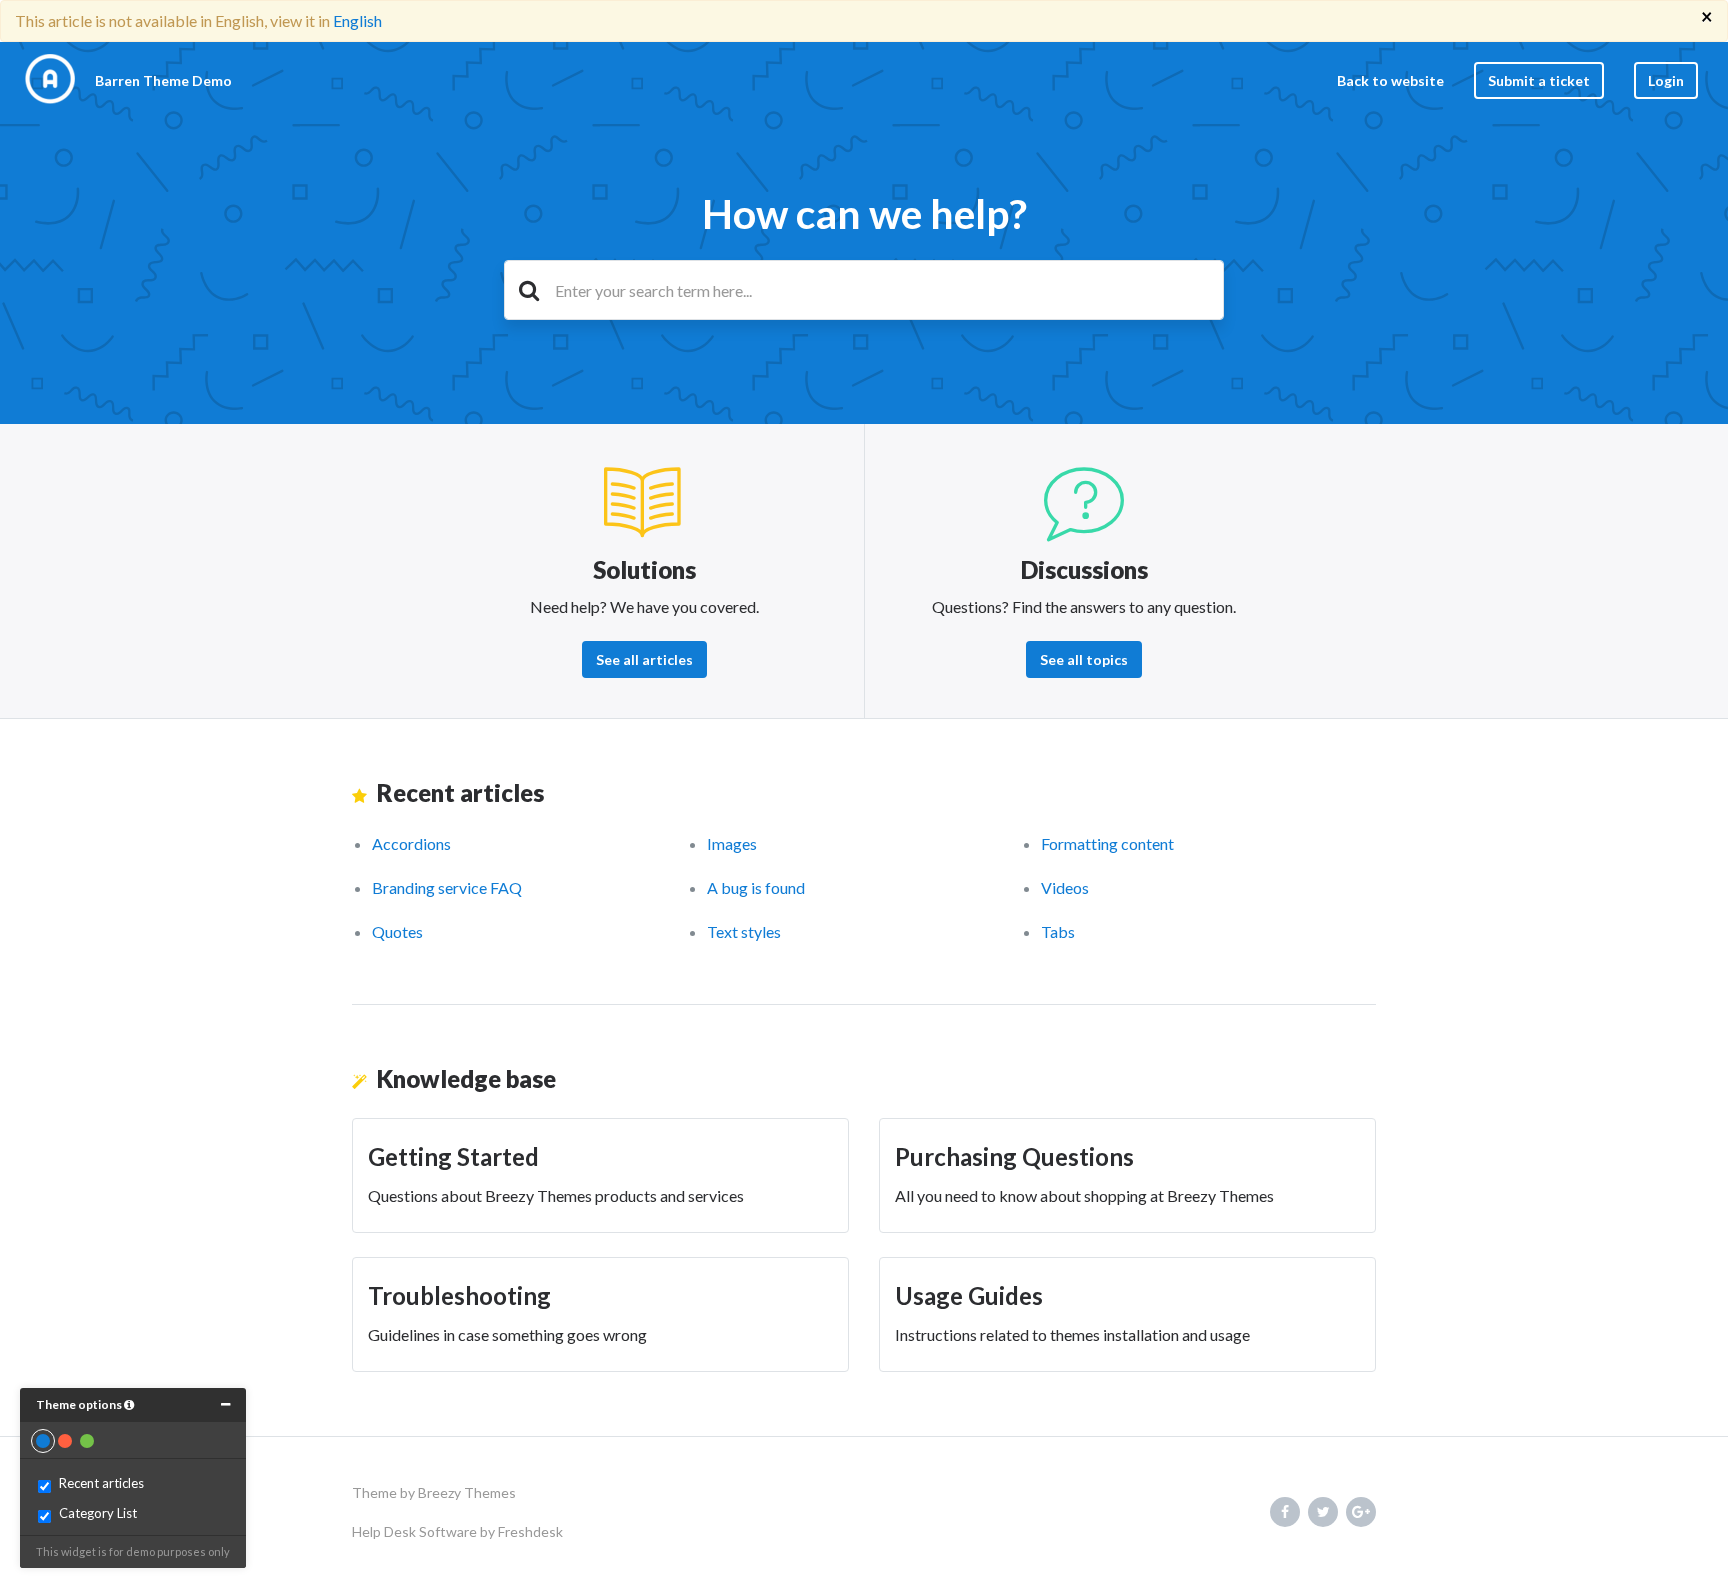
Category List (98, 1513)
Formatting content (1107, 843)
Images (732, 843)
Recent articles (101, 1483)
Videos (1065, 887)
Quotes (397, 931)
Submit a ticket (1539, 80)
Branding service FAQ (447, 887)
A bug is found (756, 887)
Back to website (1390, 80)
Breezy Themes (467, 1492)
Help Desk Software (416, 1531)
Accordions (411, 843)
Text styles (744, 931)
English (357, 20)
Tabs (1058, 931)
